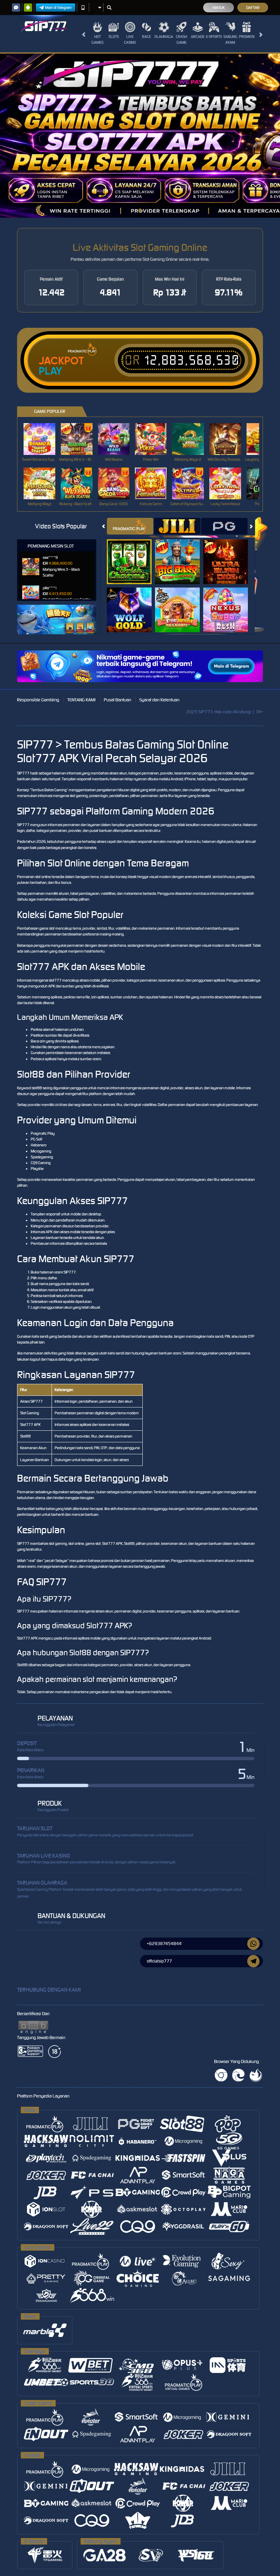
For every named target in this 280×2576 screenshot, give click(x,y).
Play (50, 371)
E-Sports (214, 37)
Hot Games (97, 39)
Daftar (253, 8)
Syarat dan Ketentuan (159, 700)
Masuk (219, 8)
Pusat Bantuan (117, 700)
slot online (43, 877)
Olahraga (164, 37)
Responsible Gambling (38, 700)
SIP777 (23, 773)
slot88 (37, 1088)
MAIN (44, 439)
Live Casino (130, 39)
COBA (133, 555)
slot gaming (79, 796)
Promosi (247, 37)
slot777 (55, 980)
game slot (47, 928)
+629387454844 (164, 1944)
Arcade (198, 37)
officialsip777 (159, 1961)
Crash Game (181, 39)
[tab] (130, 526)
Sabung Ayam (230, 39)
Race (146, 37)
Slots (114, 37)
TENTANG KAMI (81, 700)
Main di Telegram (58, 8)
